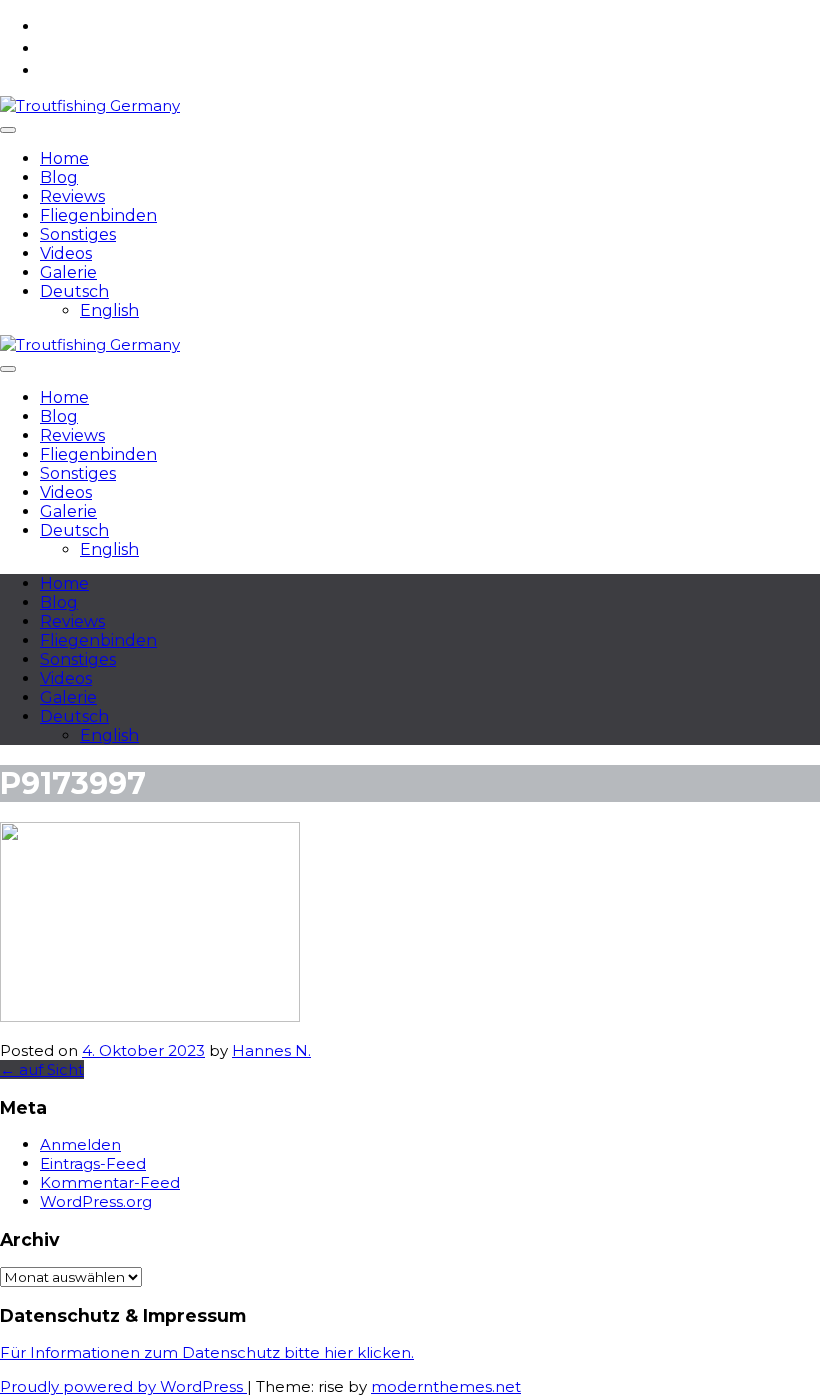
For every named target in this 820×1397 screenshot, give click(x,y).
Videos (66, 253)
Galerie (68, 272)
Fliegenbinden (98, 215)
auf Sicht (42, 1069)
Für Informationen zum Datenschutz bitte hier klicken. (207, 1352)
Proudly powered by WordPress (123, 1386)
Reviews (72, 196)
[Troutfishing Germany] (90, 105)
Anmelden (80, 1144)
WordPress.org (96, 1201)
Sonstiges (78, 234)
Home (64, 158)
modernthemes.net (446, 1386)
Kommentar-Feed (110, 1182)
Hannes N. (271, 1050)
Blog (59, 177)
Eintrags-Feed (93, 1163)
